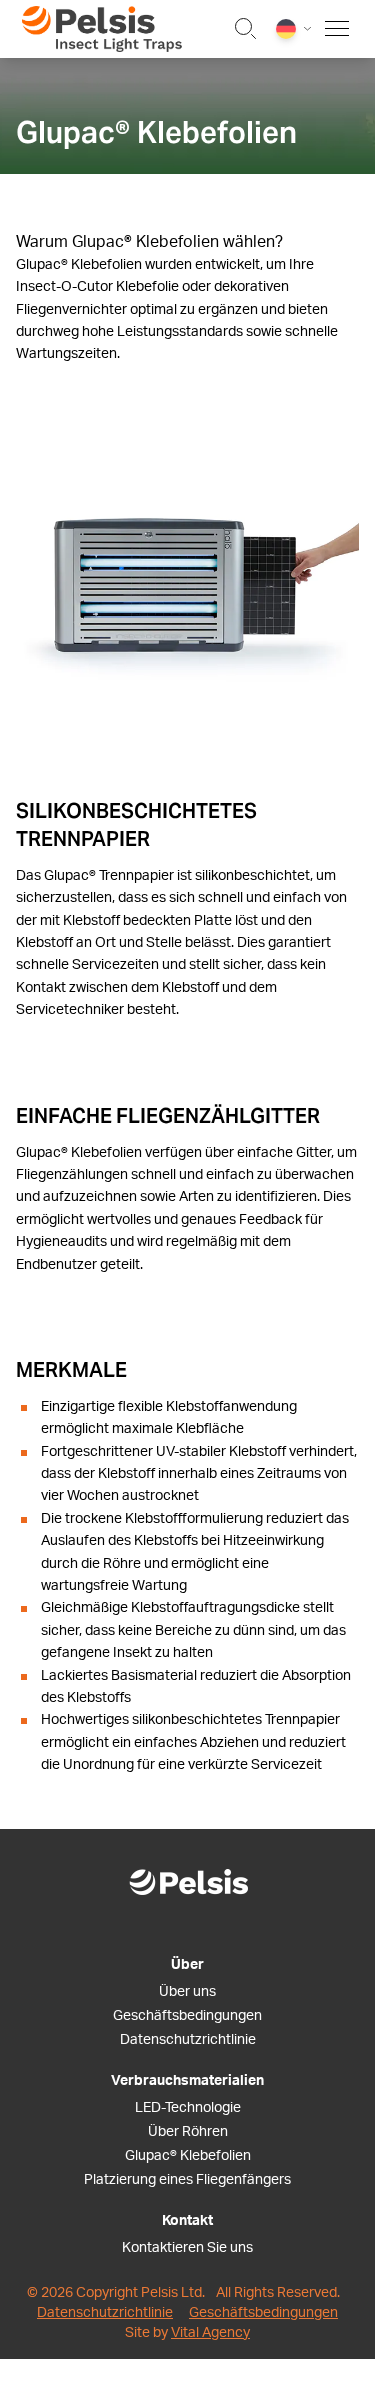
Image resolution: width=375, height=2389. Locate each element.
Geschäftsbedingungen (187, 2016)
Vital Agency (210, 2333)
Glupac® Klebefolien (188, 2156)
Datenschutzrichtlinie (188, 2040)
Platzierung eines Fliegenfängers (187, 2180)
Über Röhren (188, 2132)
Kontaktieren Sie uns (187, 2248)
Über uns (187, 1992)
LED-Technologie (188, 2108)
